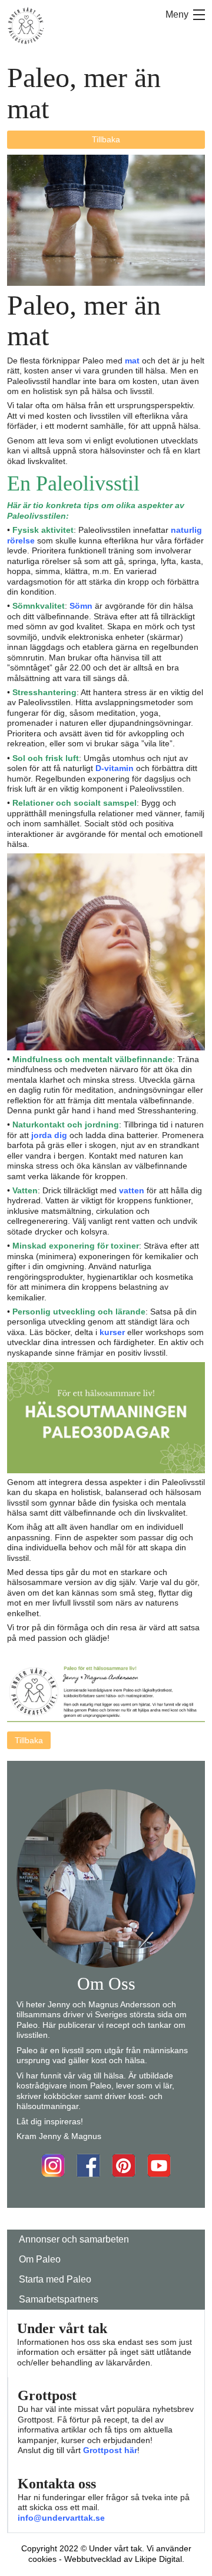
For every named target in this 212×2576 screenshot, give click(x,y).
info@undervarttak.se (61, 2518)
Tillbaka (106, 139)
